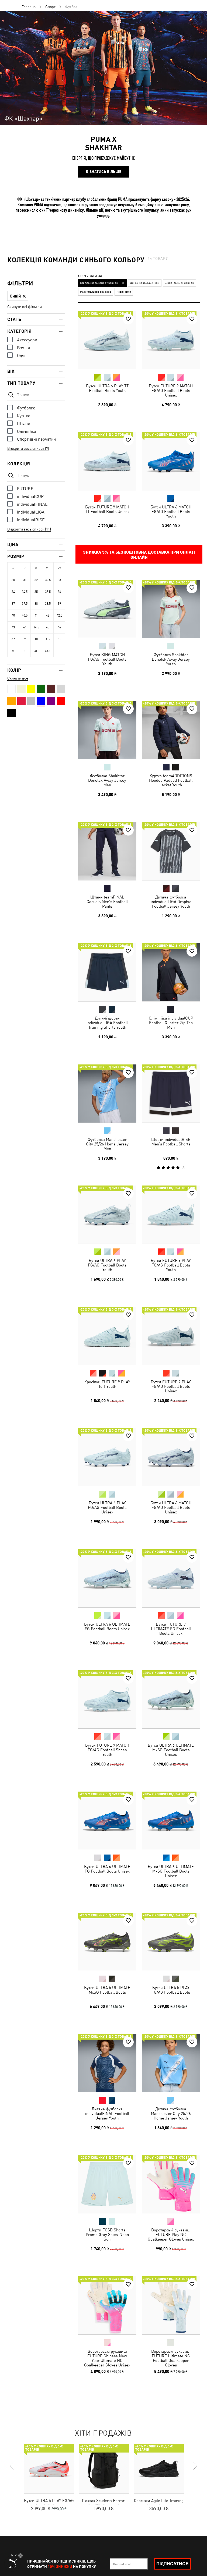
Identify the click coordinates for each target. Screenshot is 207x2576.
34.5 (25, 592)
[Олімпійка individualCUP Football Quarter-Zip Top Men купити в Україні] (171, 972)
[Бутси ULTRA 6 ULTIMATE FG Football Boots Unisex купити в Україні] (107, 1578)
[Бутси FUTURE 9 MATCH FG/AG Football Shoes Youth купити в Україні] (107, 1699)
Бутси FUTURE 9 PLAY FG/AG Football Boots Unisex (171, 1386)
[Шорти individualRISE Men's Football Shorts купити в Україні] (171, 1094)
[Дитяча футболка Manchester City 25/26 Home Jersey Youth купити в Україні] (171, 2063)
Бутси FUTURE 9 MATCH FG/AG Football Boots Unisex (171, 390)
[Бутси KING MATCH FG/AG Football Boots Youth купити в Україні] (107, 609)
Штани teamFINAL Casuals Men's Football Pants (107, 901)
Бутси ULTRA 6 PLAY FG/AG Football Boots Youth (107, 1265)
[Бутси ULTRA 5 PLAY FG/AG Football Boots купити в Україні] (171, 1942)
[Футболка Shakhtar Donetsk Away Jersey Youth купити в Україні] (171, 609)
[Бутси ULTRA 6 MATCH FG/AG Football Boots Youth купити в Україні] (171, 461)
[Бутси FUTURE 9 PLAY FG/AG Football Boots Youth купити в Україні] (171, 1215)
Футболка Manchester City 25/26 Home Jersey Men (107, 1144)
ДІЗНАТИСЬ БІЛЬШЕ (103, 172)
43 (13, 627)
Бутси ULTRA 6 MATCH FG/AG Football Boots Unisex (171, 1507)
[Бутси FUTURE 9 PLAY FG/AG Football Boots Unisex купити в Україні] (171, 1336)
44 (25, 627)
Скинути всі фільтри (25, 307)
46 (59, 627)
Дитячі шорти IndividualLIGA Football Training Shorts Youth (107, 1023)
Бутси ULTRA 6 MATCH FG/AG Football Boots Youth (171, 512)
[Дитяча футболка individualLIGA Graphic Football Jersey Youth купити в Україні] (171, 851)
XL (36, 651)
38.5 (48, 604)
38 (36, 604)
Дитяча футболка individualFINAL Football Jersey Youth (107, 2113)
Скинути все (18, 678)
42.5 (59, 615)
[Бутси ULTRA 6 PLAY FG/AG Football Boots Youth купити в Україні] (107, 1215)
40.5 (25, 615)
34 (13, 592)
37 (13, 604)
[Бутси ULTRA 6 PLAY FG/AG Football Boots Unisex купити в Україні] (107, 1457)
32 (36, 580)
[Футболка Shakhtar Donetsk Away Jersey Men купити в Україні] (107, 730)
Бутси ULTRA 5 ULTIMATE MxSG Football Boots (107, 1990)
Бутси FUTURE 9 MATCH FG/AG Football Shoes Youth (107, 1750)
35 (36, 592)
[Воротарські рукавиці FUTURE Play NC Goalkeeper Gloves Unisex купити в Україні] (171, 2184)
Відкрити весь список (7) (28, 448)
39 (59, 604)
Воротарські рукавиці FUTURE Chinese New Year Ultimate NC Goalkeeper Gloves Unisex (107, 2358)
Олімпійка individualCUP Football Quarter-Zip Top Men (171, 1023)
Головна (29, 7)
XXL (48, 651)
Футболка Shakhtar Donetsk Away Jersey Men (107, 780)
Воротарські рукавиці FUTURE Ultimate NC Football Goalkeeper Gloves (171, 2358)
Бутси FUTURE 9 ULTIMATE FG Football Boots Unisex (171, 1628)
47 (13, 639)
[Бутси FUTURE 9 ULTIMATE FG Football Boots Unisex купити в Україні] (171, 1578)
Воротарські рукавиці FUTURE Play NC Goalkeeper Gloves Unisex (171, 2234)
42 (48, 615)
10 (36, 639)
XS (48, 639)
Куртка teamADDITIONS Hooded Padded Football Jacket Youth (171, 780)
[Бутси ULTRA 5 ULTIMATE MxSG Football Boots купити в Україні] (107, 1942)
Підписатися (172, 2564)
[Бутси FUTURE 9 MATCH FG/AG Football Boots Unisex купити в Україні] (171, 340)
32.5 (48, 580)
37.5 (25, 604)
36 (59, 592)
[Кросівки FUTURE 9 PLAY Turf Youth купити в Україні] (107, 1336)
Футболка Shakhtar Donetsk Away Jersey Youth (171, 659)
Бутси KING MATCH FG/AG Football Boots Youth (107, 659)
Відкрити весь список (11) (29, 529)
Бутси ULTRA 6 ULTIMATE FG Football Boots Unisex (107, 1626)
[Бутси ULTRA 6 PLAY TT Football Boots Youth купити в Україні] (107, 340)
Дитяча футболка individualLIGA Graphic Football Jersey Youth (171, 901)
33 (59, 580)
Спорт (50, 7)
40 (13, 615)
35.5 (48, 592)
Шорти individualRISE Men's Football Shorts (171, 1141)
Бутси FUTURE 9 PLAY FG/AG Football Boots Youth (171, 1265)
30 (13, 580)
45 (48, 627)
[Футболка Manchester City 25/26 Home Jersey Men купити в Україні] (107, 1094)
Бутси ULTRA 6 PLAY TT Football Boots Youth (107, 388)
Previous (12, 2466)
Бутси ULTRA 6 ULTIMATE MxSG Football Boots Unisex (171, 1750)
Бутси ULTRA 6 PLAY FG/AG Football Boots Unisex (107, 1507)
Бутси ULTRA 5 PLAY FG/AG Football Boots (171, 1990)
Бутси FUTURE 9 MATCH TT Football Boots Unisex (107, 509)
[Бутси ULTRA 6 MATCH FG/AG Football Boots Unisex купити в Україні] (171, 1457)
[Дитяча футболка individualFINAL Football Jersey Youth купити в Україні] (107, 2063)
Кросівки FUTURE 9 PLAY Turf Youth (107, 1384)
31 (25, 580)
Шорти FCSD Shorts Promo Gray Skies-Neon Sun (107, 2234)
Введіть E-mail (122, 2564)
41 (36, 615)
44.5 (36, 627)
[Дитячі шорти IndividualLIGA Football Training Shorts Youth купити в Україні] (107, 972)
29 (59, 568)
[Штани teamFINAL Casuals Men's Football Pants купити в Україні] (107, 851)
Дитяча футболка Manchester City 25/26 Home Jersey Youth (171, 2113)
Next (195, 2466)
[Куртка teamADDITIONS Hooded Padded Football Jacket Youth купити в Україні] (171, 730)
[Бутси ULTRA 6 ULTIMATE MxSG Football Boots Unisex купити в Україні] (171, 1699)
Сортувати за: (91, 276)
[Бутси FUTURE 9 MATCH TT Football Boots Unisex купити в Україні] (107, 461)
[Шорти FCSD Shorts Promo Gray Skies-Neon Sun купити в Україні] (107, 2184)
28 (48, 568)
